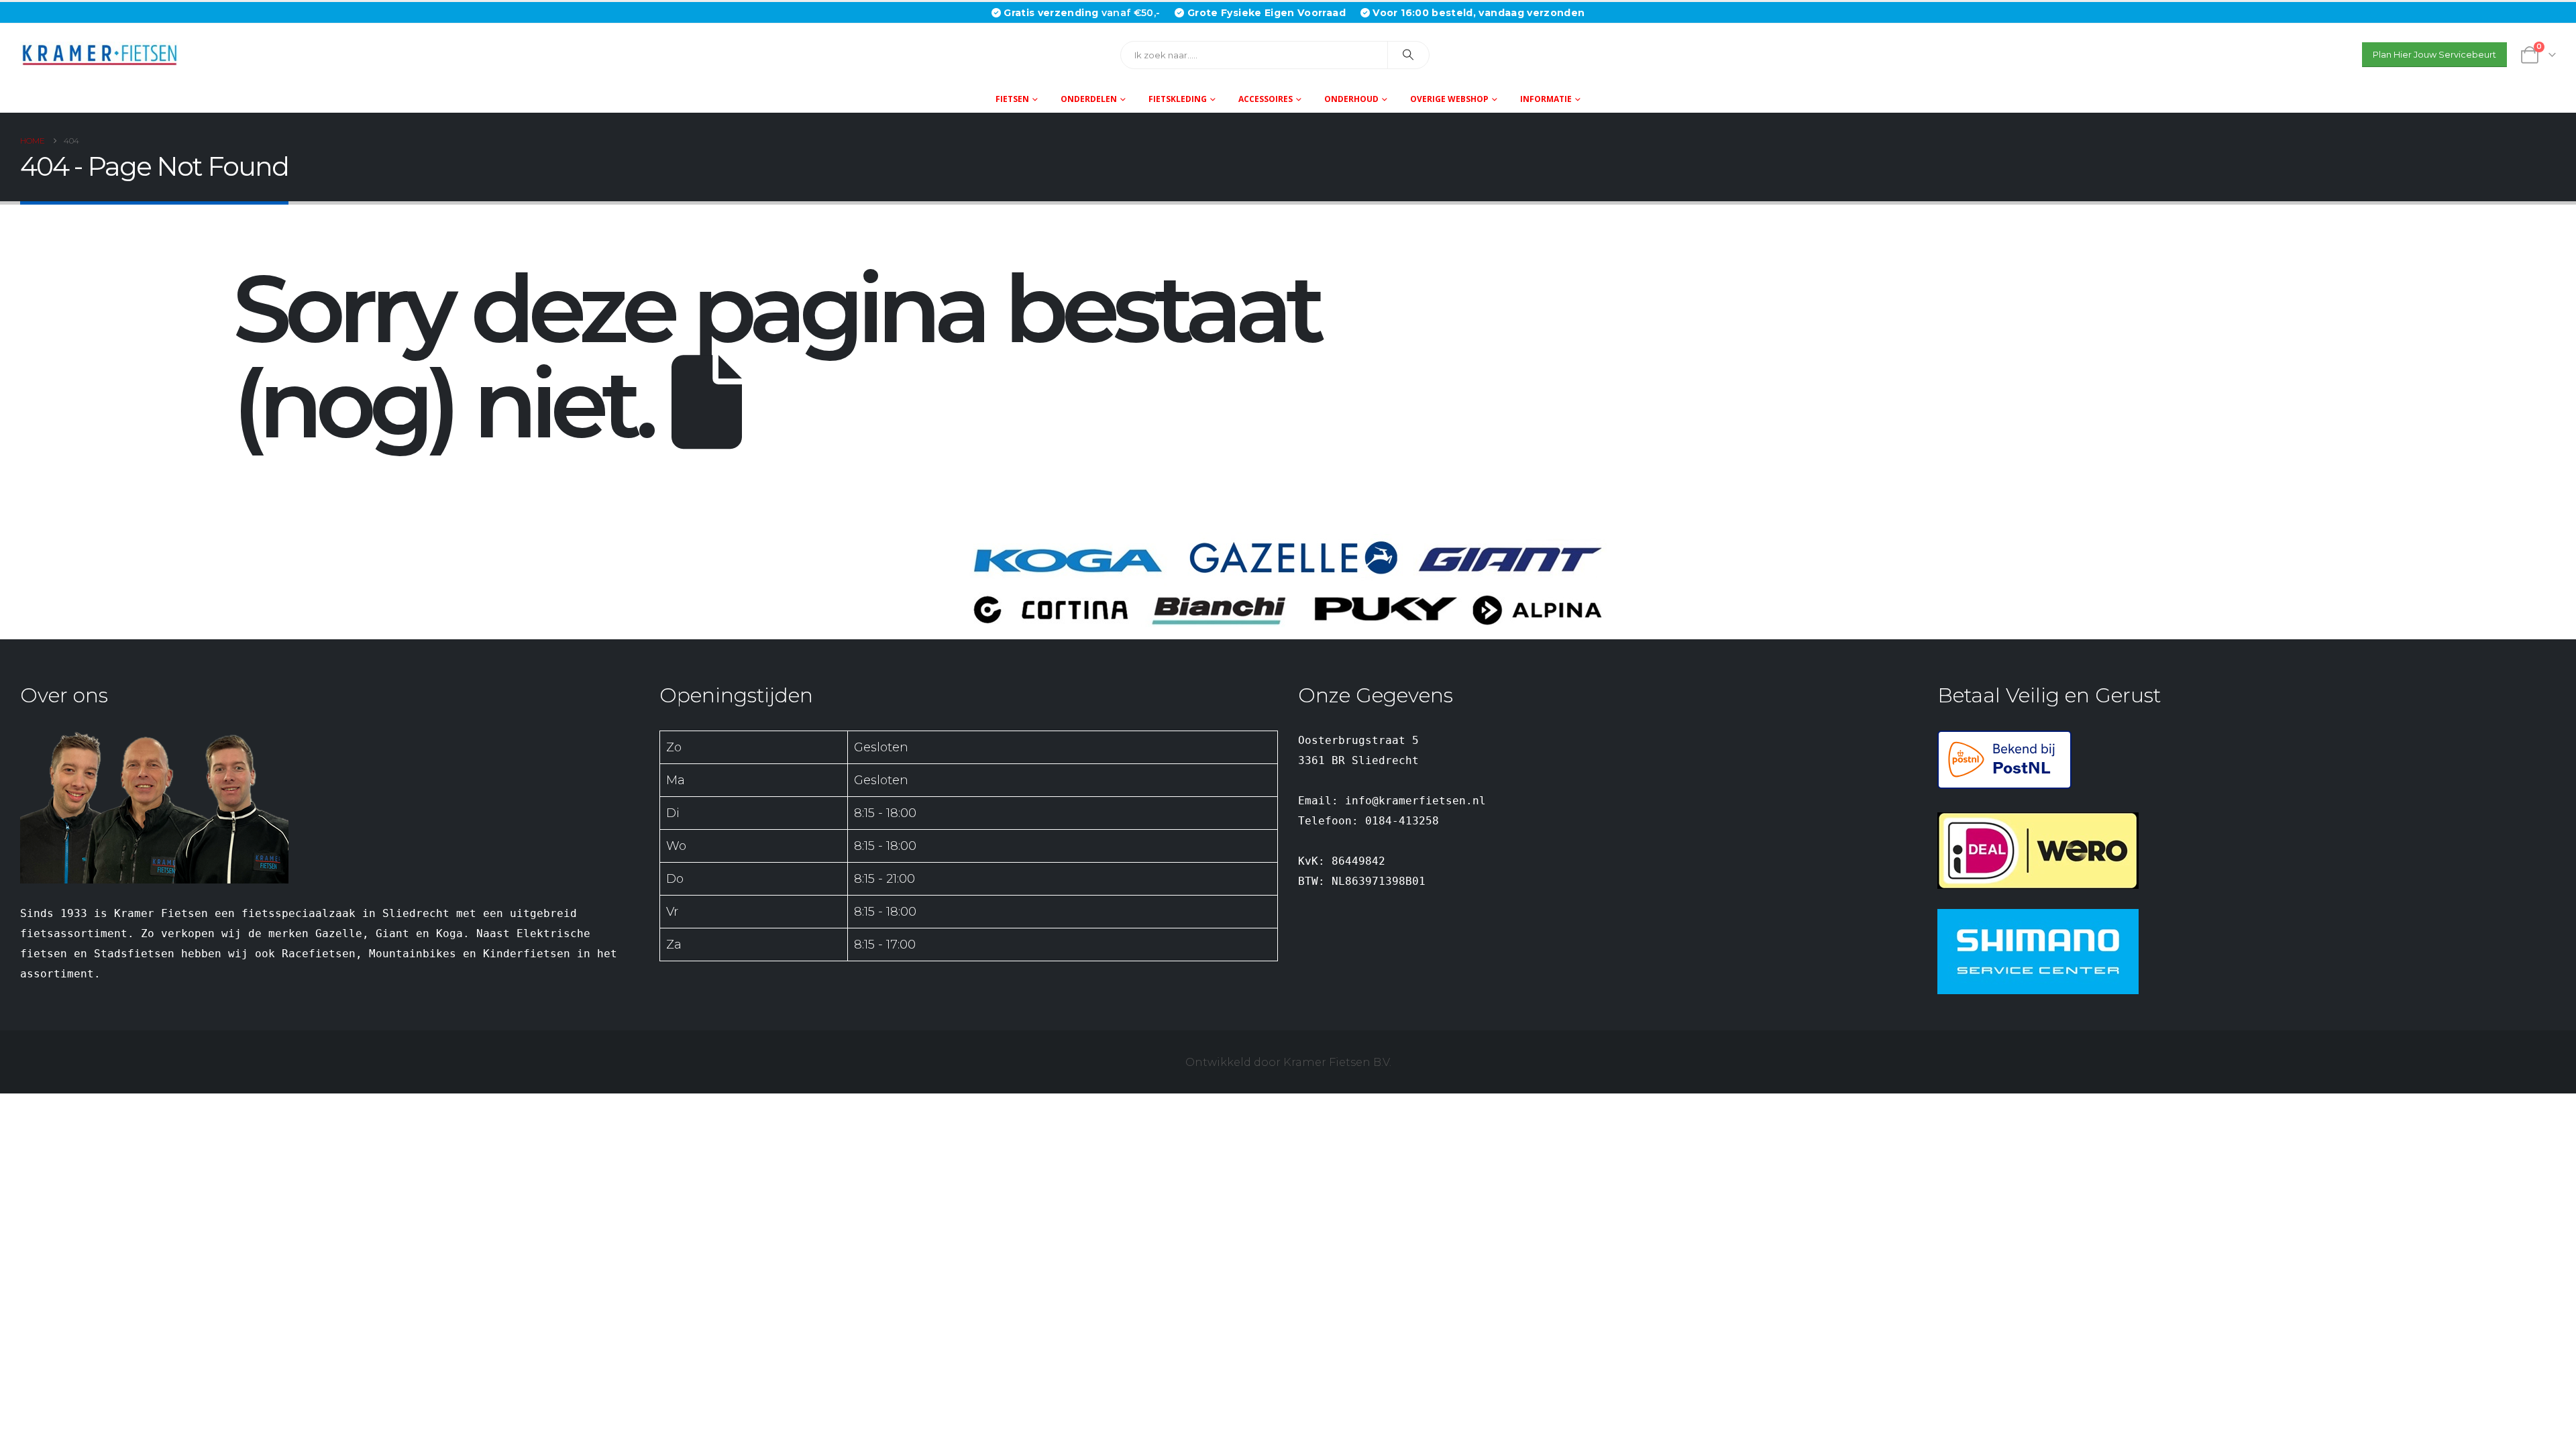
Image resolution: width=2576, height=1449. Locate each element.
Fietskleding (1178, 99)
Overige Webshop (1449, 99)
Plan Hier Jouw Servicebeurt (2434, 55)
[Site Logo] (104, 55)
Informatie (1546, 99)
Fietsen (1012, 99)
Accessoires (1266, 99)
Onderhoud (1351, 99)
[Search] (1409, 55)
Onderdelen (1089, 99)
